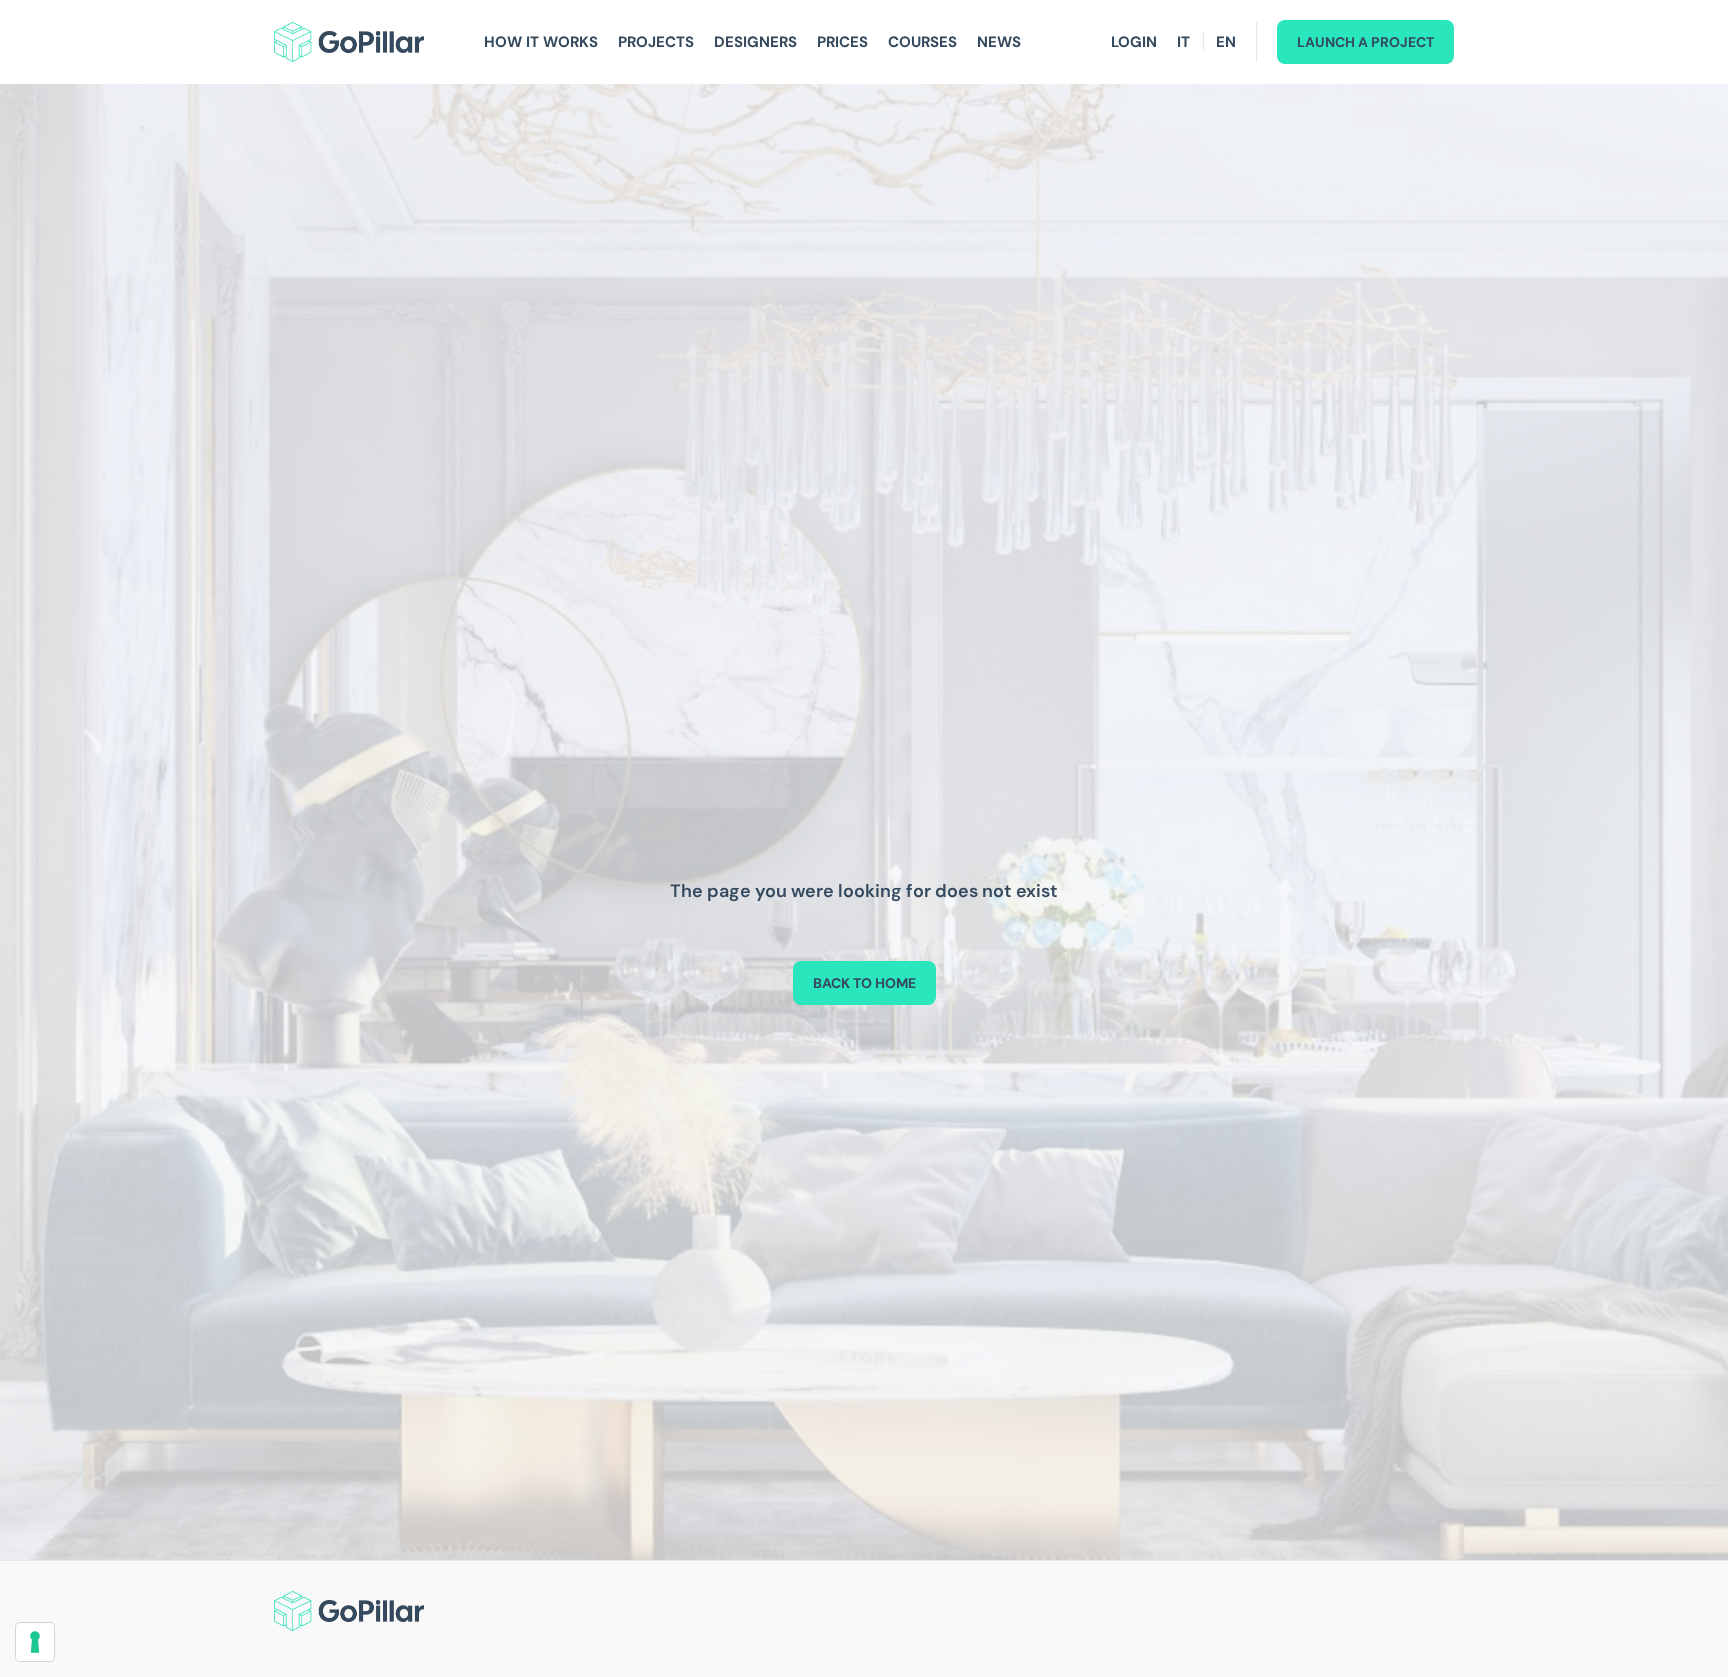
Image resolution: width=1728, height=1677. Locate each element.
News (999, 42)
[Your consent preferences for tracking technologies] (35, 1642)
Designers (755, 42)
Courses (922, 42)
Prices (842, 42)
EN (1226, 42)
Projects (656, 42)
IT (1183, 42)
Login (1134, 42)
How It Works (541, 42)
